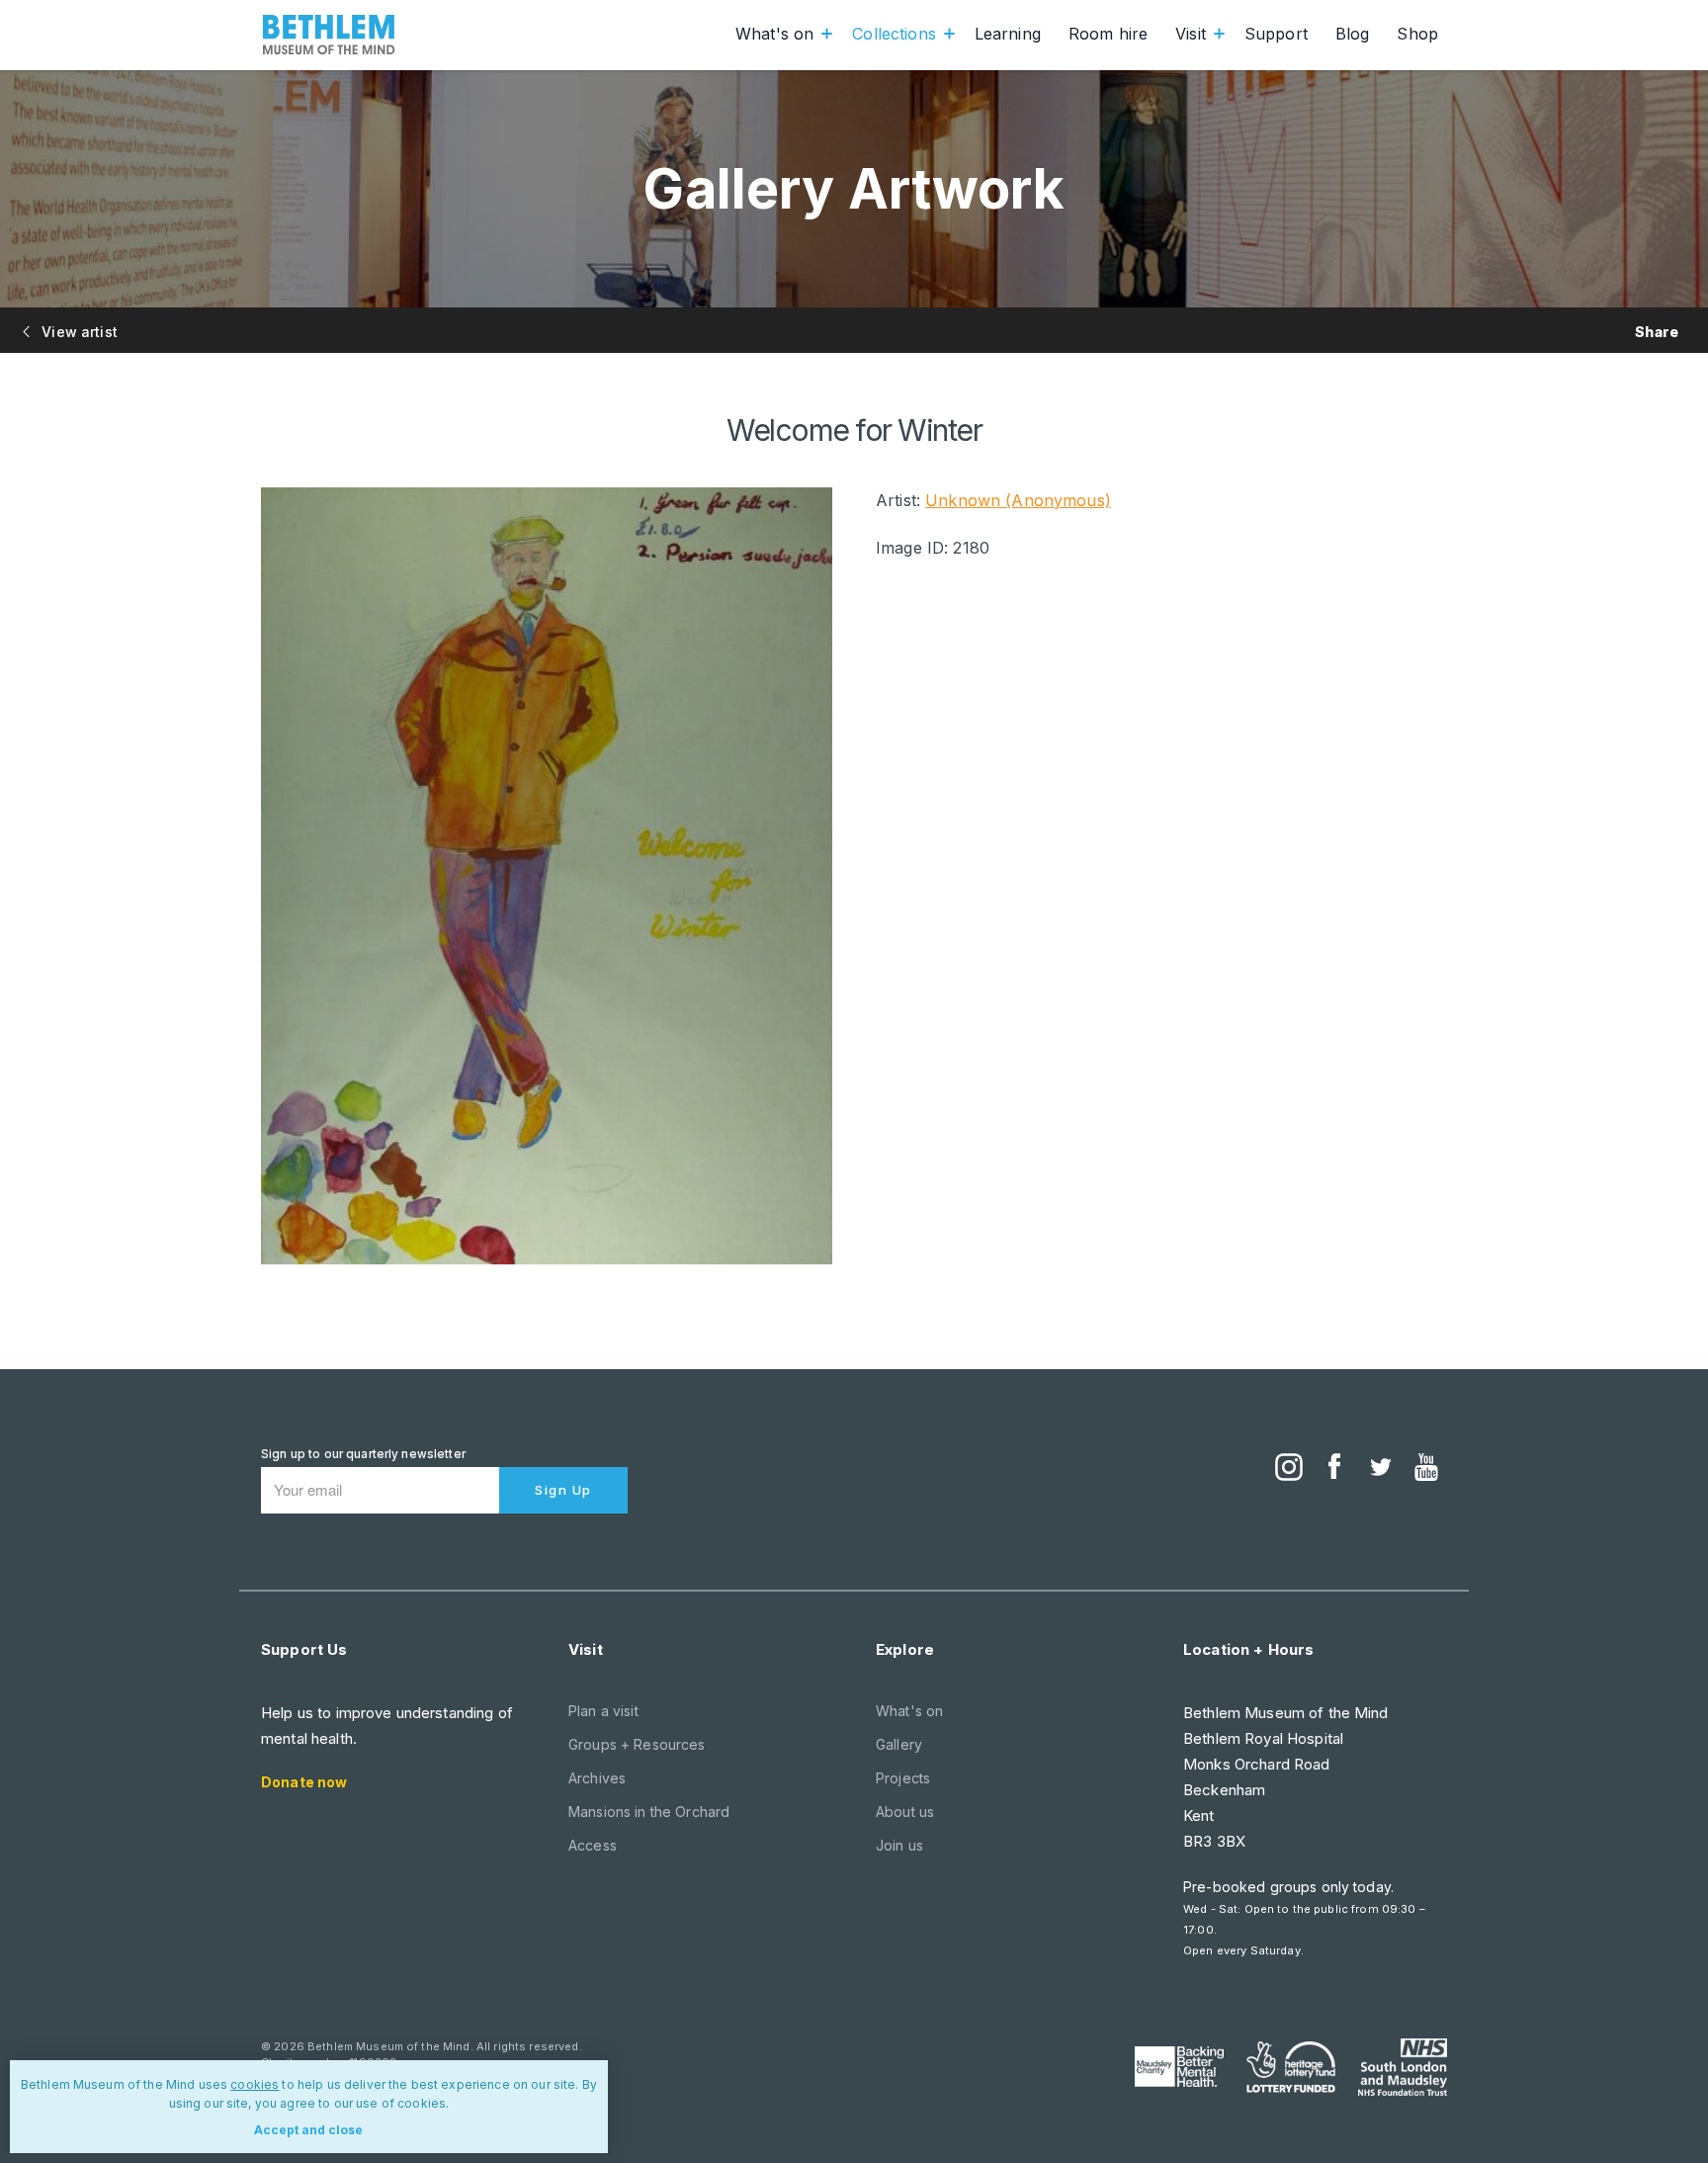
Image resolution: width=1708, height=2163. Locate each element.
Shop (1417, 34)
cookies (255, 2084)
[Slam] (1403, 2067)
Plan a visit (603, 1711)
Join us (899, 1845)
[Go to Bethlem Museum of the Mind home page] (329, 35)
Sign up (563, 1490)
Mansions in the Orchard (649, 1812)
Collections (894, 34)
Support (1276, 34)
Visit (1191, 34)
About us (905, 1812)
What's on (774, 34)
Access (593, 1845)
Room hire (1108, 34)
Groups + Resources (637, 1744)
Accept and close (308, 2130)
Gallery (899, 1744)
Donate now (304, 1782)
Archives (597, 1778)
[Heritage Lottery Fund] (1291, 2067)
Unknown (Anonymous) (1018, 500)
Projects (903, 1778)
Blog (1353, 34)
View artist (78, 332)
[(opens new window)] (1289, 1469)
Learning (1008, 34)
